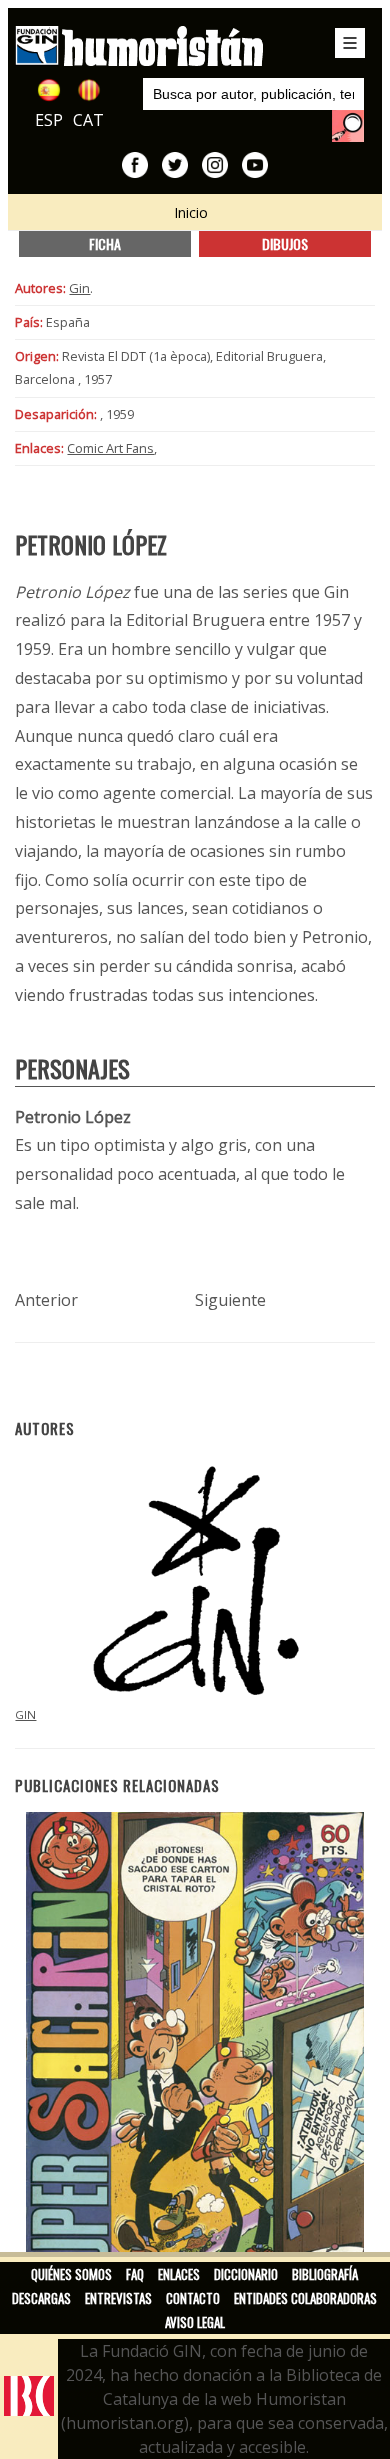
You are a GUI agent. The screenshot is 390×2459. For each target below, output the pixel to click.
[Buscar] (348, 126)
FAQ (135, 2274)
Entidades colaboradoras (305, 2298)
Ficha (105, 243)
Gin (79, 288)
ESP (49, 120)
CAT (88, 120)
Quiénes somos (71, 2274)
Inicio (191, 212)
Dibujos (285, 243)
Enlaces (179, 2274)
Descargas (41, 2298)
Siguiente (230, 1300)
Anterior (46, 1300)
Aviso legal (195, 2322)
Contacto (193, 2298)
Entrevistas (118, 2298)
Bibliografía (325, 2274)
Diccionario (246, 2274)
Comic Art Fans (110, 448)
